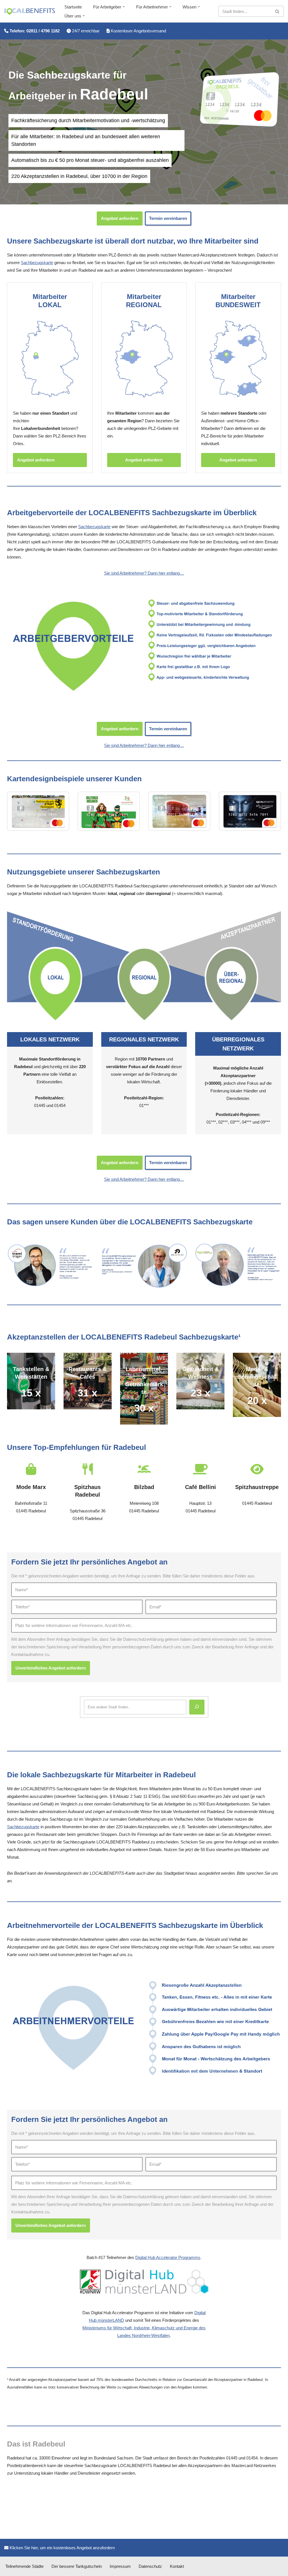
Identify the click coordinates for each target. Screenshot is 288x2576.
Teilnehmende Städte (24, 2566)
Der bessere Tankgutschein (77, 2566)
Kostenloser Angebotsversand (138, 31)
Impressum (120, 2566)
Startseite (73, 7)
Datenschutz (150, 2566)
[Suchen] (277, 11)
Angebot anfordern (120, 218)
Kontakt (177, 2566)
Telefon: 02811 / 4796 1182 (34, 31)
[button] (124, 7)
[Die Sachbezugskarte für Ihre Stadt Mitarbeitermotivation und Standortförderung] (30, 12)
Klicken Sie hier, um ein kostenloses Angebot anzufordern (62, 2548)
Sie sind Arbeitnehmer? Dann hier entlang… (144, 573)
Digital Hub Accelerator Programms (168, 2257)
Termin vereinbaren (168, 218)
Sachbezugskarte (37, 263)
